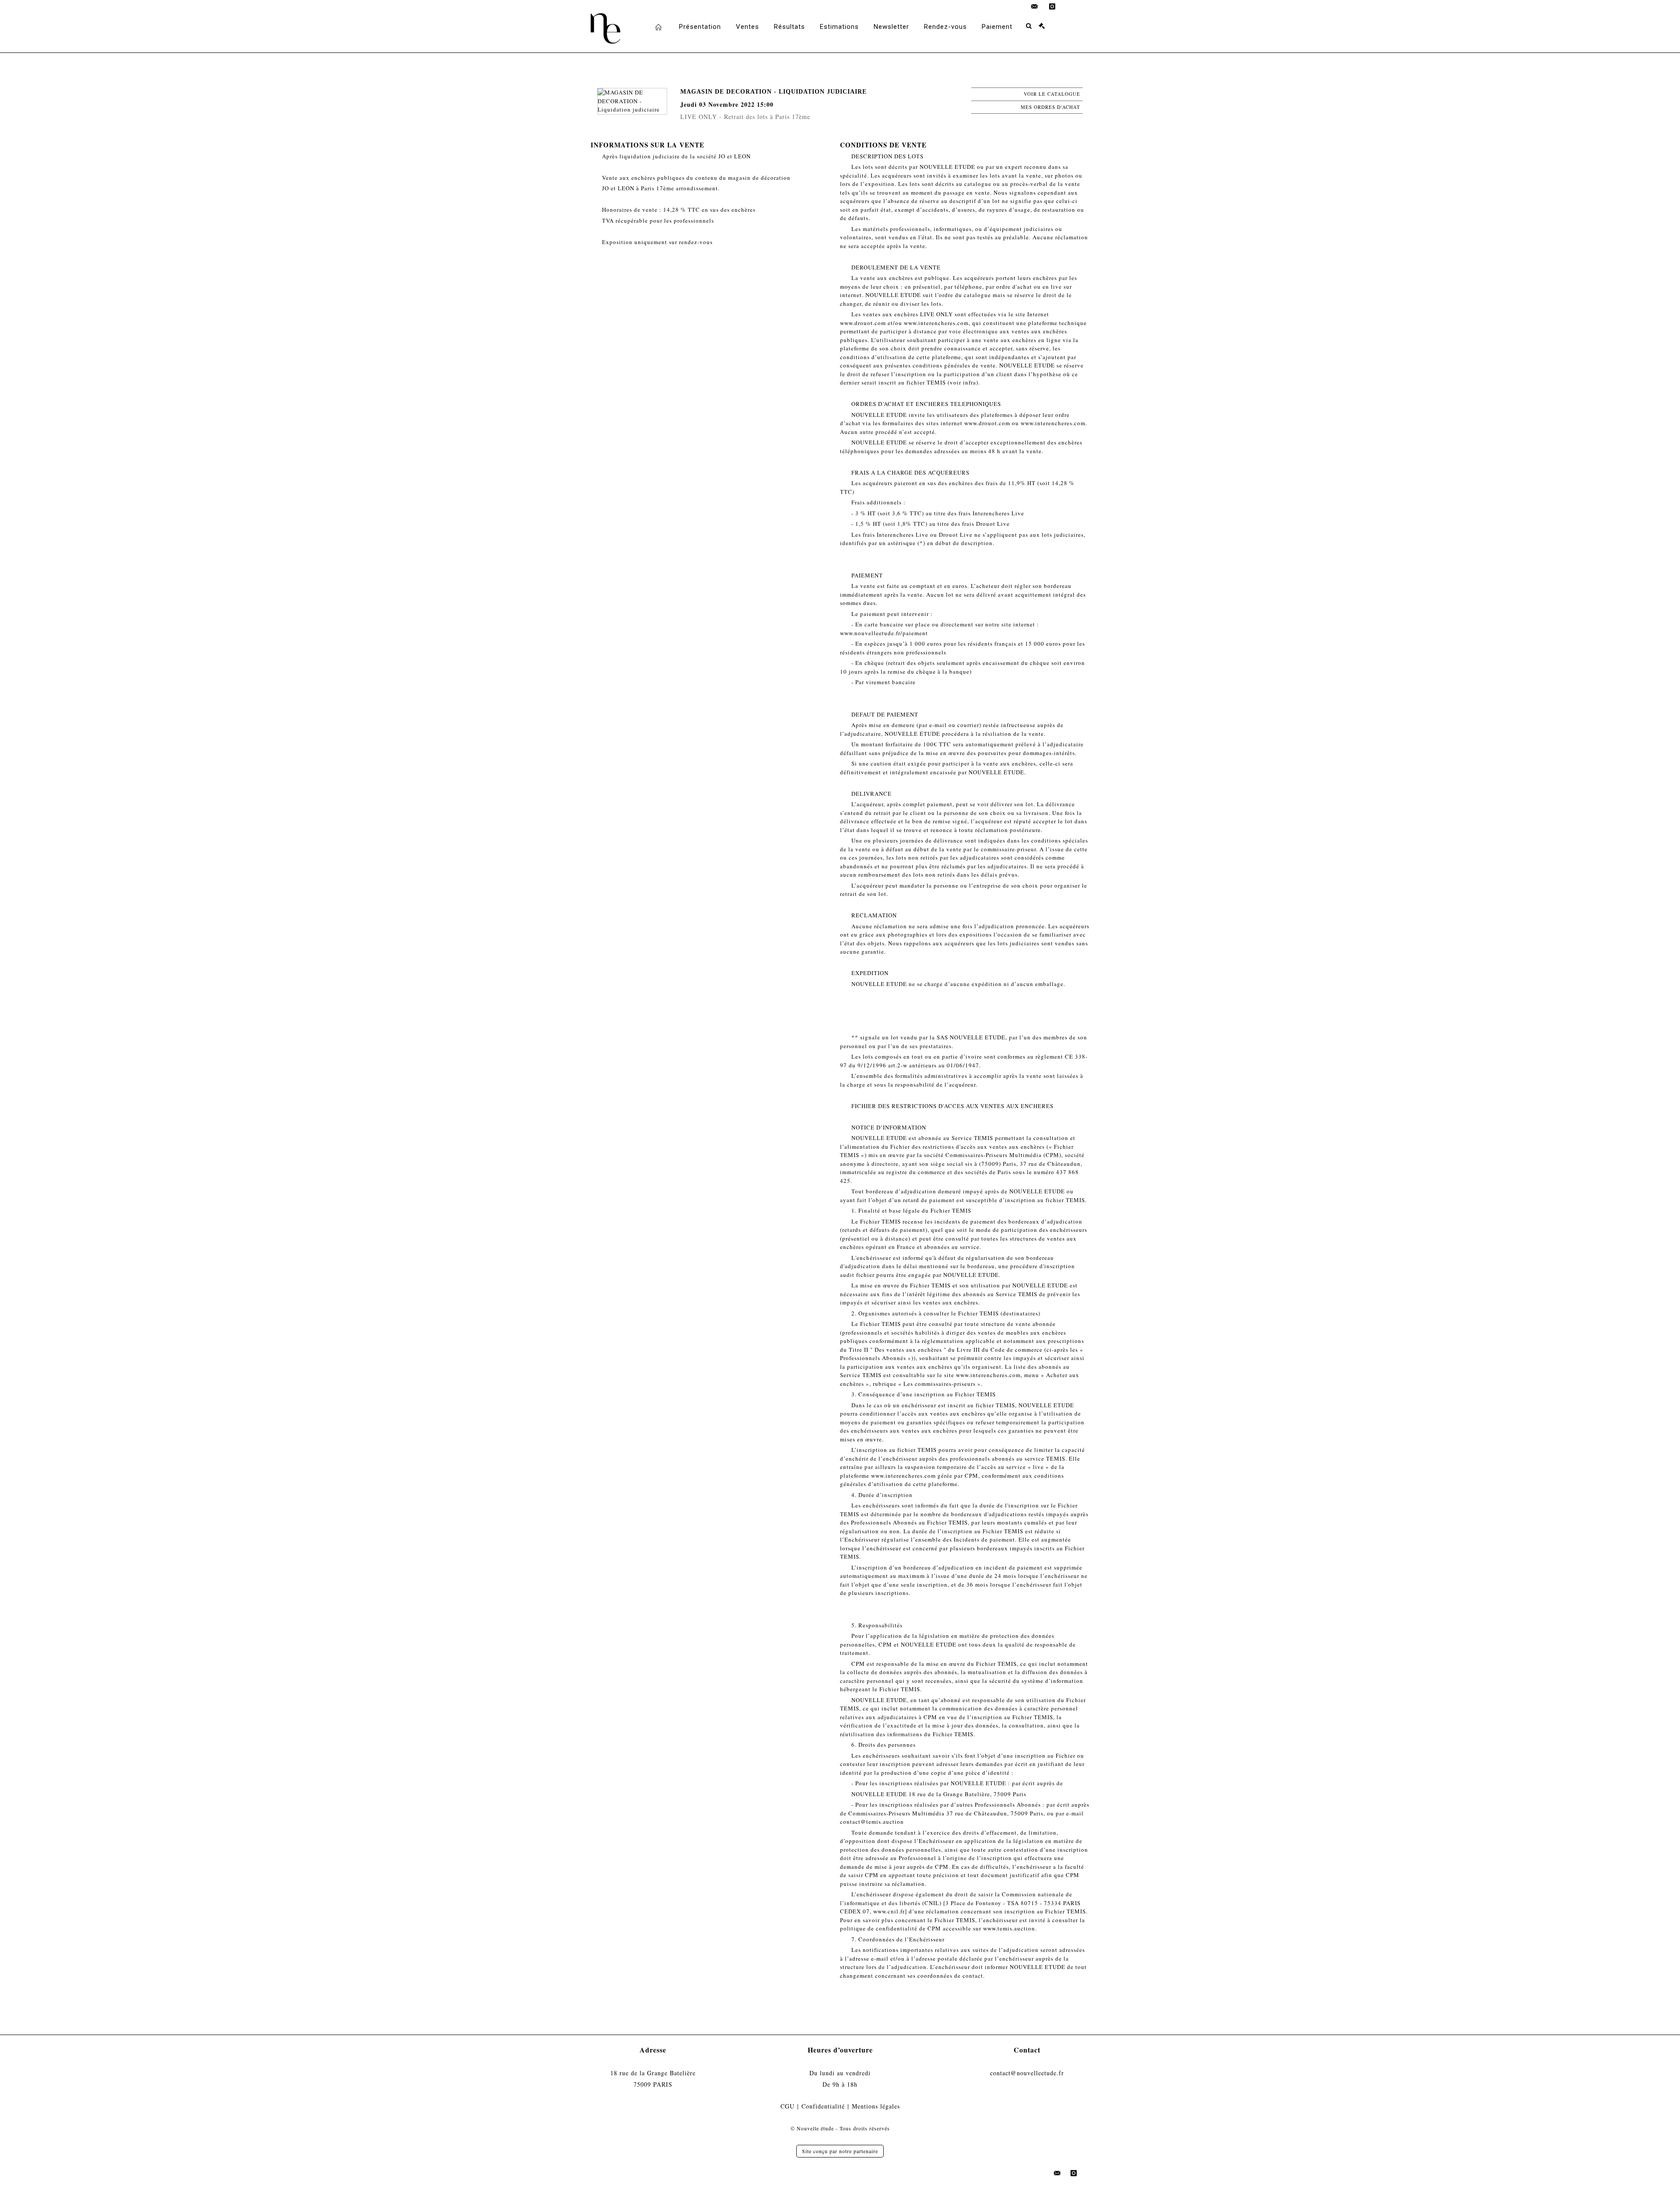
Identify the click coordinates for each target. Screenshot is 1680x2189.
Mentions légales (876, 2106)
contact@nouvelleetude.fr (1027, 2073)
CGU (787, 2106)
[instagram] (1052, 7)
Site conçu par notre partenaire (840, 2151)
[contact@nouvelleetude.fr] (1035, 7)
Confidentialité (823, 2106)
